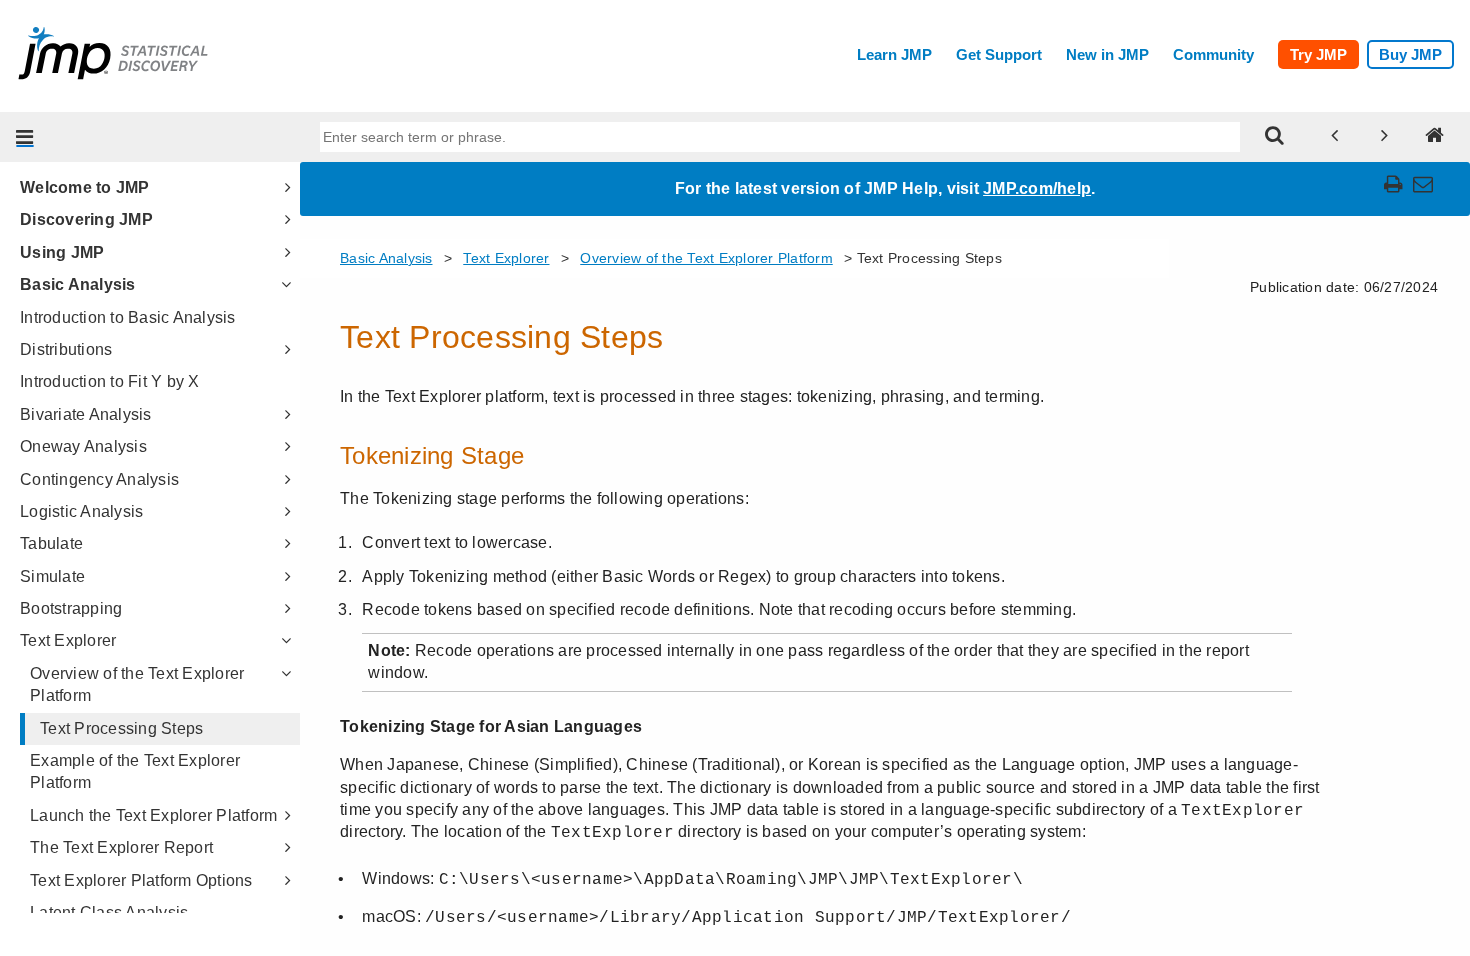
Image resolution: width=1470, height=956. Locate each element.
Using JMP (62, 252)
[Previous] (1335, 137)
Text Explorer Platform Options (141, 880)
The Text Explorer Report (121, 847)
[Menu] (25, 137)
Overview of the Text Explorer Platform (137, 684)
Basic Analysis (78, 284)
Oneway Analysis (83, 446)
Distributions (66, 349)
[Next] (1385, 137)
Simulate (52, 576)
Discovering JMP (86, 219)
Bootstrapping (71, 608)
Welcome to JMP (85, 187)
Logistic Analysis (81, 511)
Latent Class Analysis (109, 912)
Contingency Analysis (99, 479)
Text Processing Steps (121, 728)
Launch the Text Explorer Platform (153, 815)
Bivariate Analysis (86, 414)
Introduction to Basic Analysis (128, 317)
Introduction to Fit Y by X (110, 381)
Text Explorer (68, 640)
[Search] (1275, 137)
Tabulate (51, 543)
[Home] (1435, 137)
